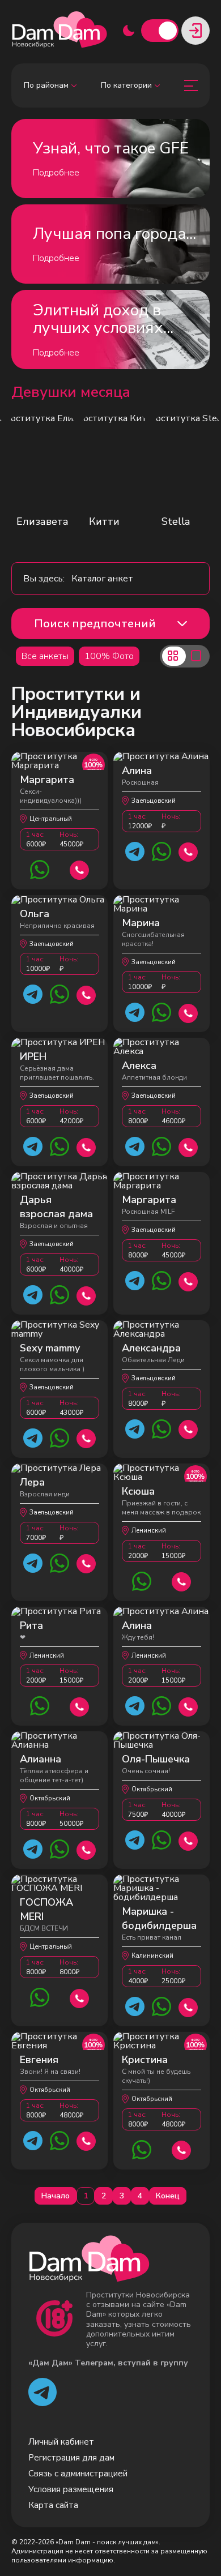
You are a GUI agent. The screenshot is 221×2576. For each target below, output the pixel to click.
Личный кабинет (61, 2442)
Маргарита (47, 780)
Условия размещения (71, 2489)
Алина (137, 771)
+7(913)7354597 (188, 1840)
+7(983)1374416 (188, 851)
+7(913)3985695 (86, 1295)
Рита (31, 1625)
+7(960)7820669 (86, 1849)
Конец (168, 2196)
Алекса (139, 1066)
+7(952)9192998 (188, 2006)
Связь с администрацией (78, 2474)
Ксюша (138, 1491)
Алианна (41, 1759)
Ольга (35, 914)
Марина (141, 923)
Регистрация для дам (71, 2458)
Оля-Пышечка (156, 1759)
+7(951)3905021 (86, 1562)
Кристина (145, 2060)
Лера (32, 1482)
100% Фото (109, 656)
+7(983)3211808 (188, 1280)
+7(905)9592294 (188, 1428)
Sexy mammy (50, 1348)
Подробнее (56, 173)
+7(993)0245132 (86, 2140)
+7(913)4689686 (188, 1146)
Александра (151, 1348)
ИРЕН (33, 1056)
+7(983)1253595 (182, 1580)
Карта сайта (53, 2505)
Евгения (39, 2060)
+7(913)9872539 (86, 1437)
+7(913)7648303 (86, 1146)
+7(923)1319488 (86, 994)
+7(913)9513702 (188, 1012)
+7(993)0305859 (182, 2149)
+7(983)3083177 (80, 869)
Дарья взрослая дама (56, 1207)
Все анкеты (45, 656)
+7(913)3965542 (80, 1997)
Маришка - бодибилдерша (159, 1918)
